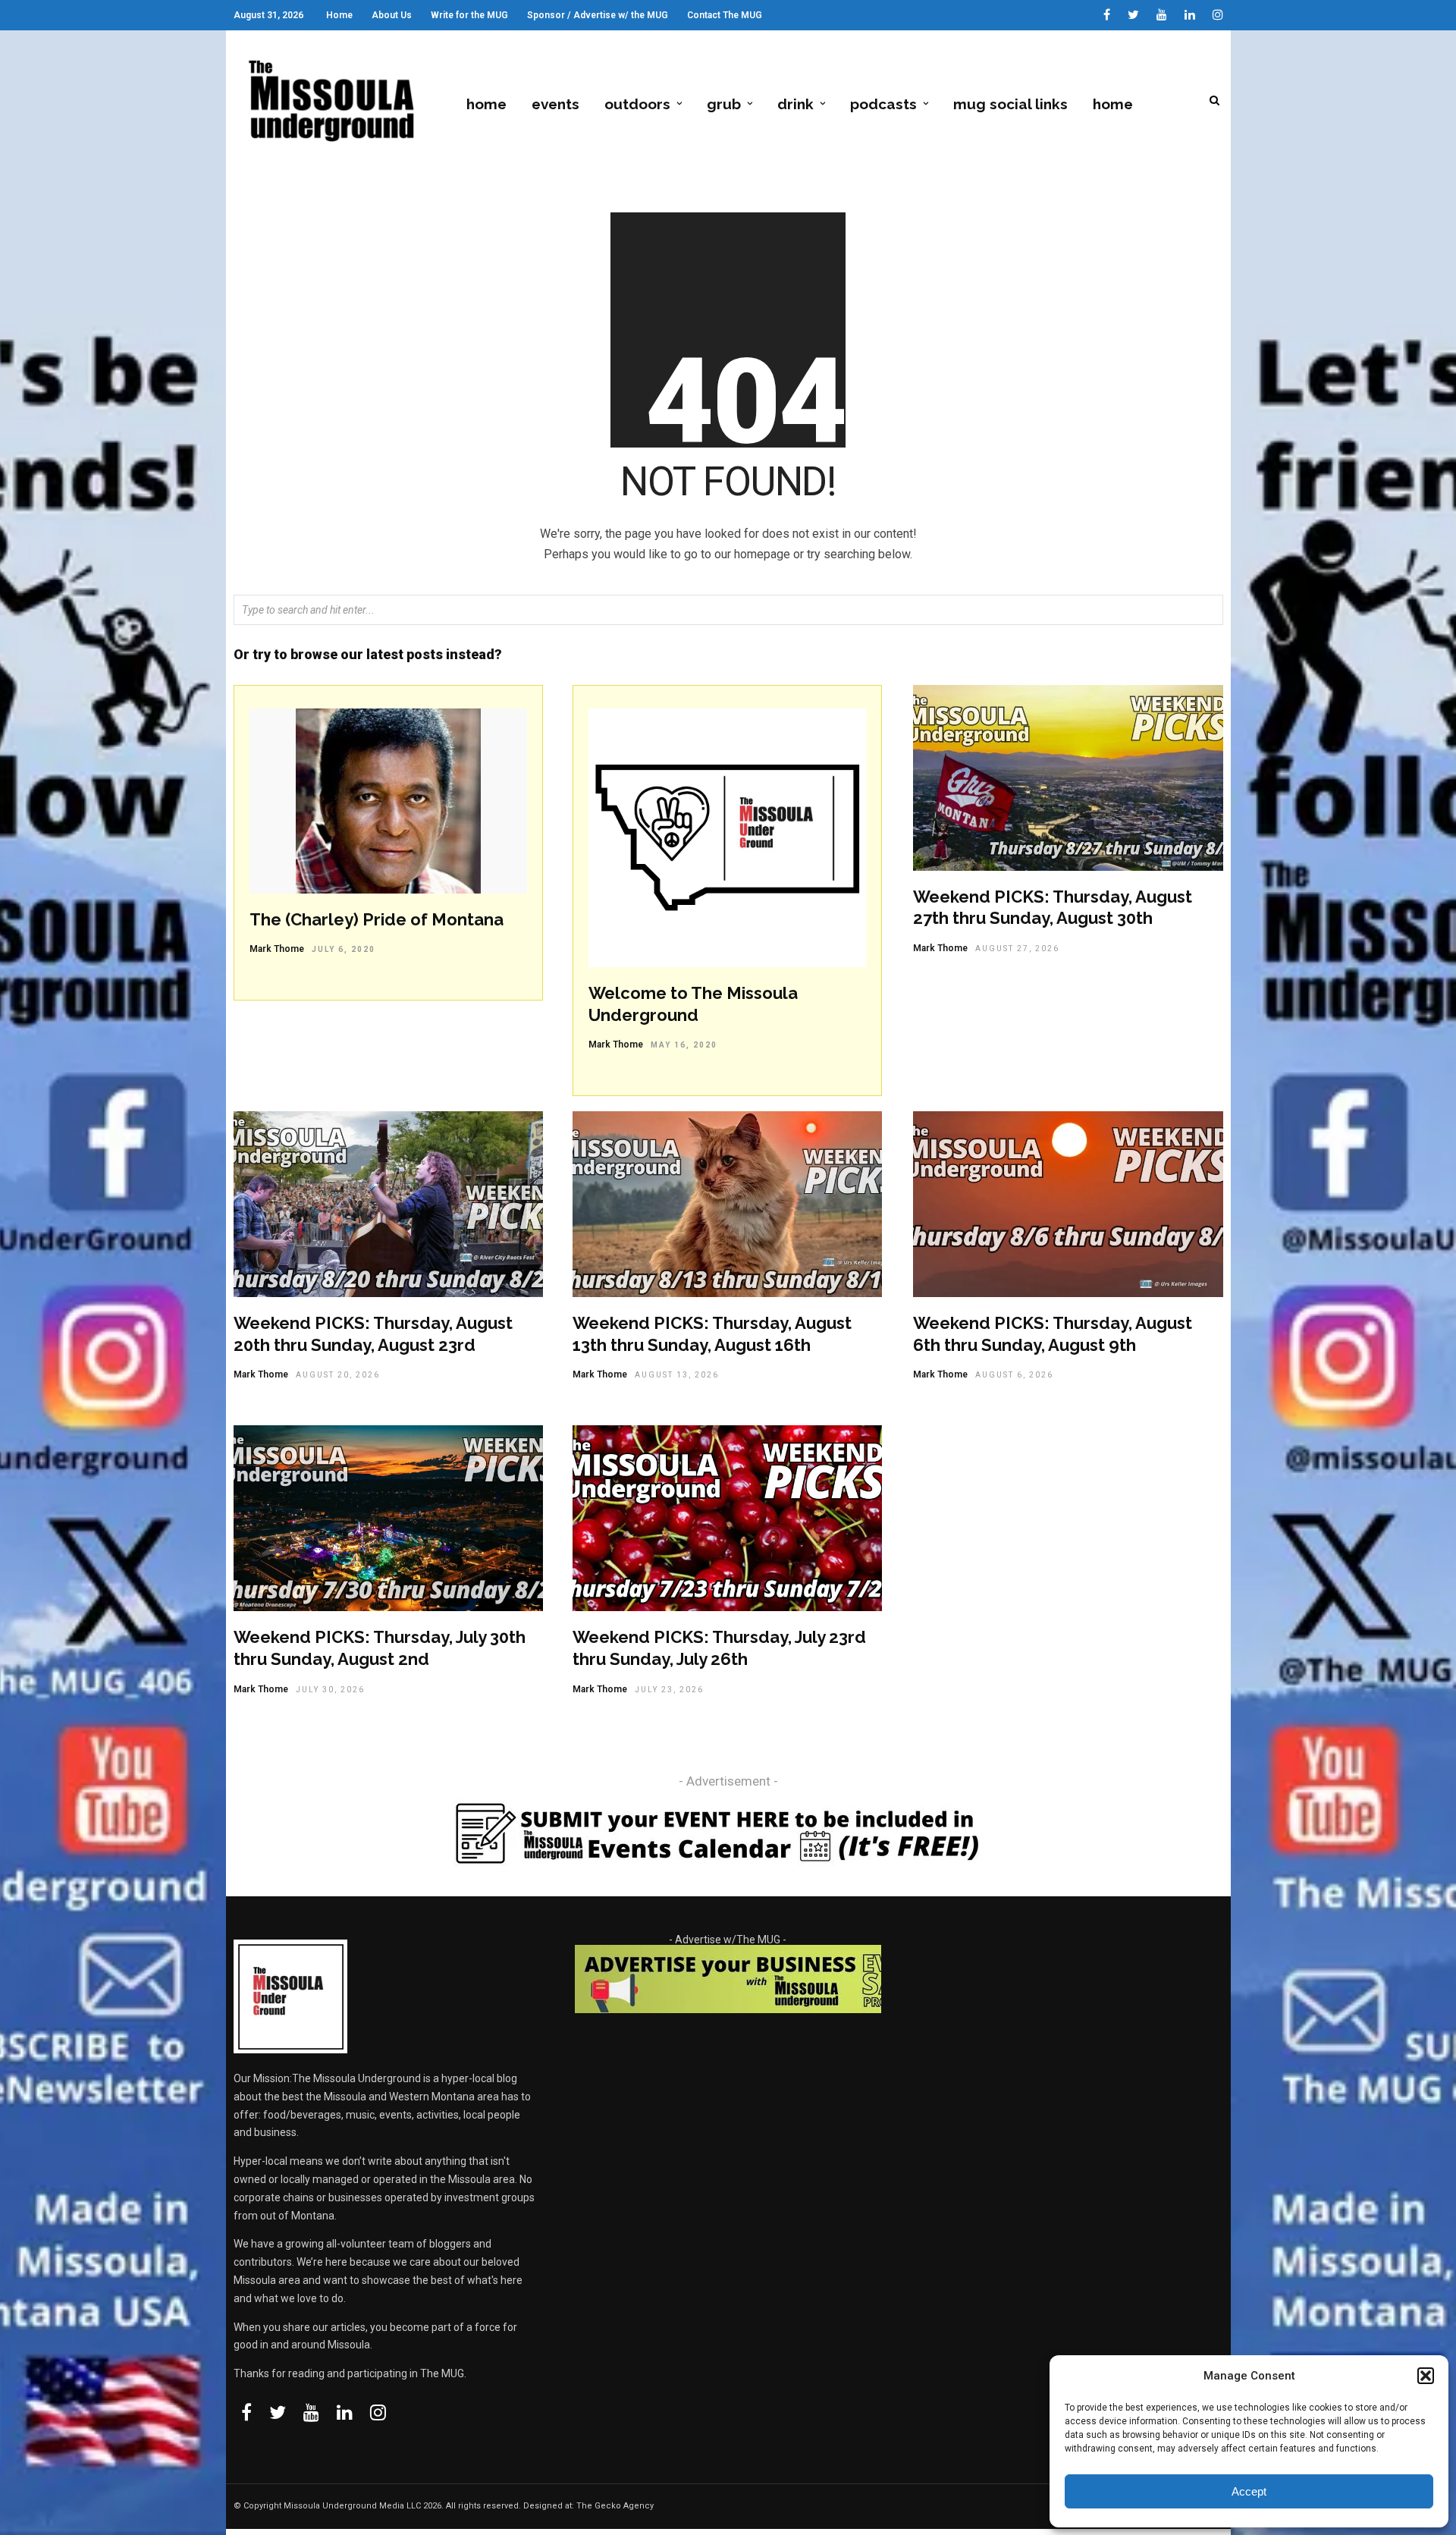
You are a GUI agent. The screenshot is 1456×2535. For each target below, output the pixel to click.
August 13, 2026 (677, 1375)
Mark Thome (277, 949)
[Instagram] (1218, 15)
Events (555, 104)
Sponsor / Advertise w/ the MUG (598, 15)
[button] (1426, 2376)
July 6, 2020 (344, 949)
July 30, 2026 (330, 1690)
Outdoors (637, 104)
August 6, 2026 (1014, 1375)
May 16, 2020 (684, 1045)
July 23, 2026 (669, 1690)
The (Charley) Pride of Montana (377, 919)
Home (339, 15)
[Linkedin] (1190, 15)
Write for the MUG (469, 15)
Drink (795, 104)
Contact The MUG (725, 15)
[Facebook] (246, 2412)
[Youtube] (1162, 15)
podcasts (883, 104)
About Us (392, 15)
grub (724, 104)
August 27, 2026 (1017, 949)
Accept (1249, 2491)
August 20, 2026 (338, 1375)
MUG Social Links (1010, 104)
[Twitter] (278, 2412)
